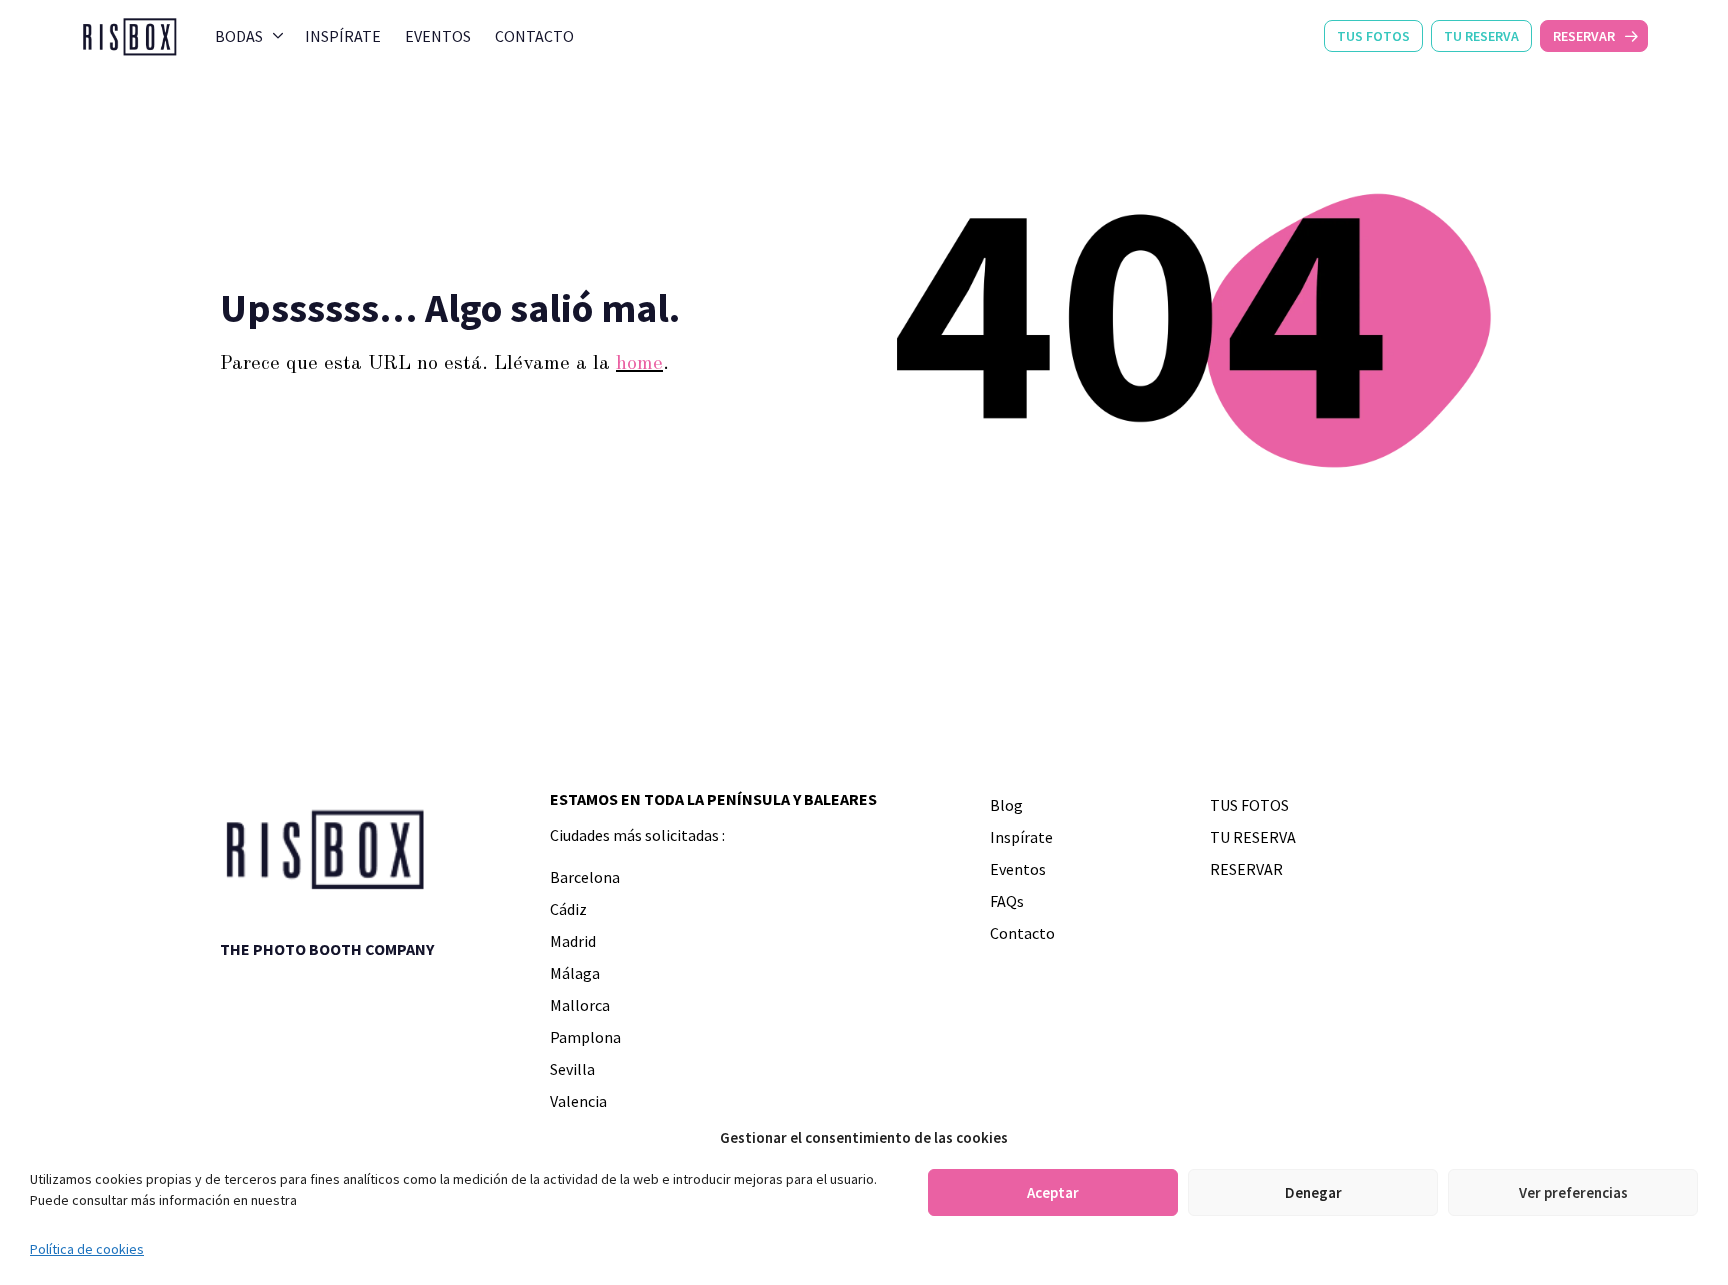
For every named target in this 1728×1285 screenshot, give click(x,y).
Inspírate (343, 36)
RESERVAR (1584, 36)
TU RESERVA (1481, 36)
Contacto (534, 36)
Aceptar (1053, 1192)
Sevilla (572, 1069)
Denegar (1313, 1192)
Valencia (578, 1101)
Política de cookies (87, 1249)
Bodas (239, 36)
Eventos (438, 36)
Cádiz (568, 909)
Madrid (573, 941)
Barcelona (585, 877)
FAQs (1007, 901)
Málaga (575, 973)
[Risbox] (129, 36)
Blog (1006, 805)
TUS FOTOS (1373, 36)
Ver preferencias (1573, 1192)
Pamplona (585, 1037)
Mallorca (580, 1005)
